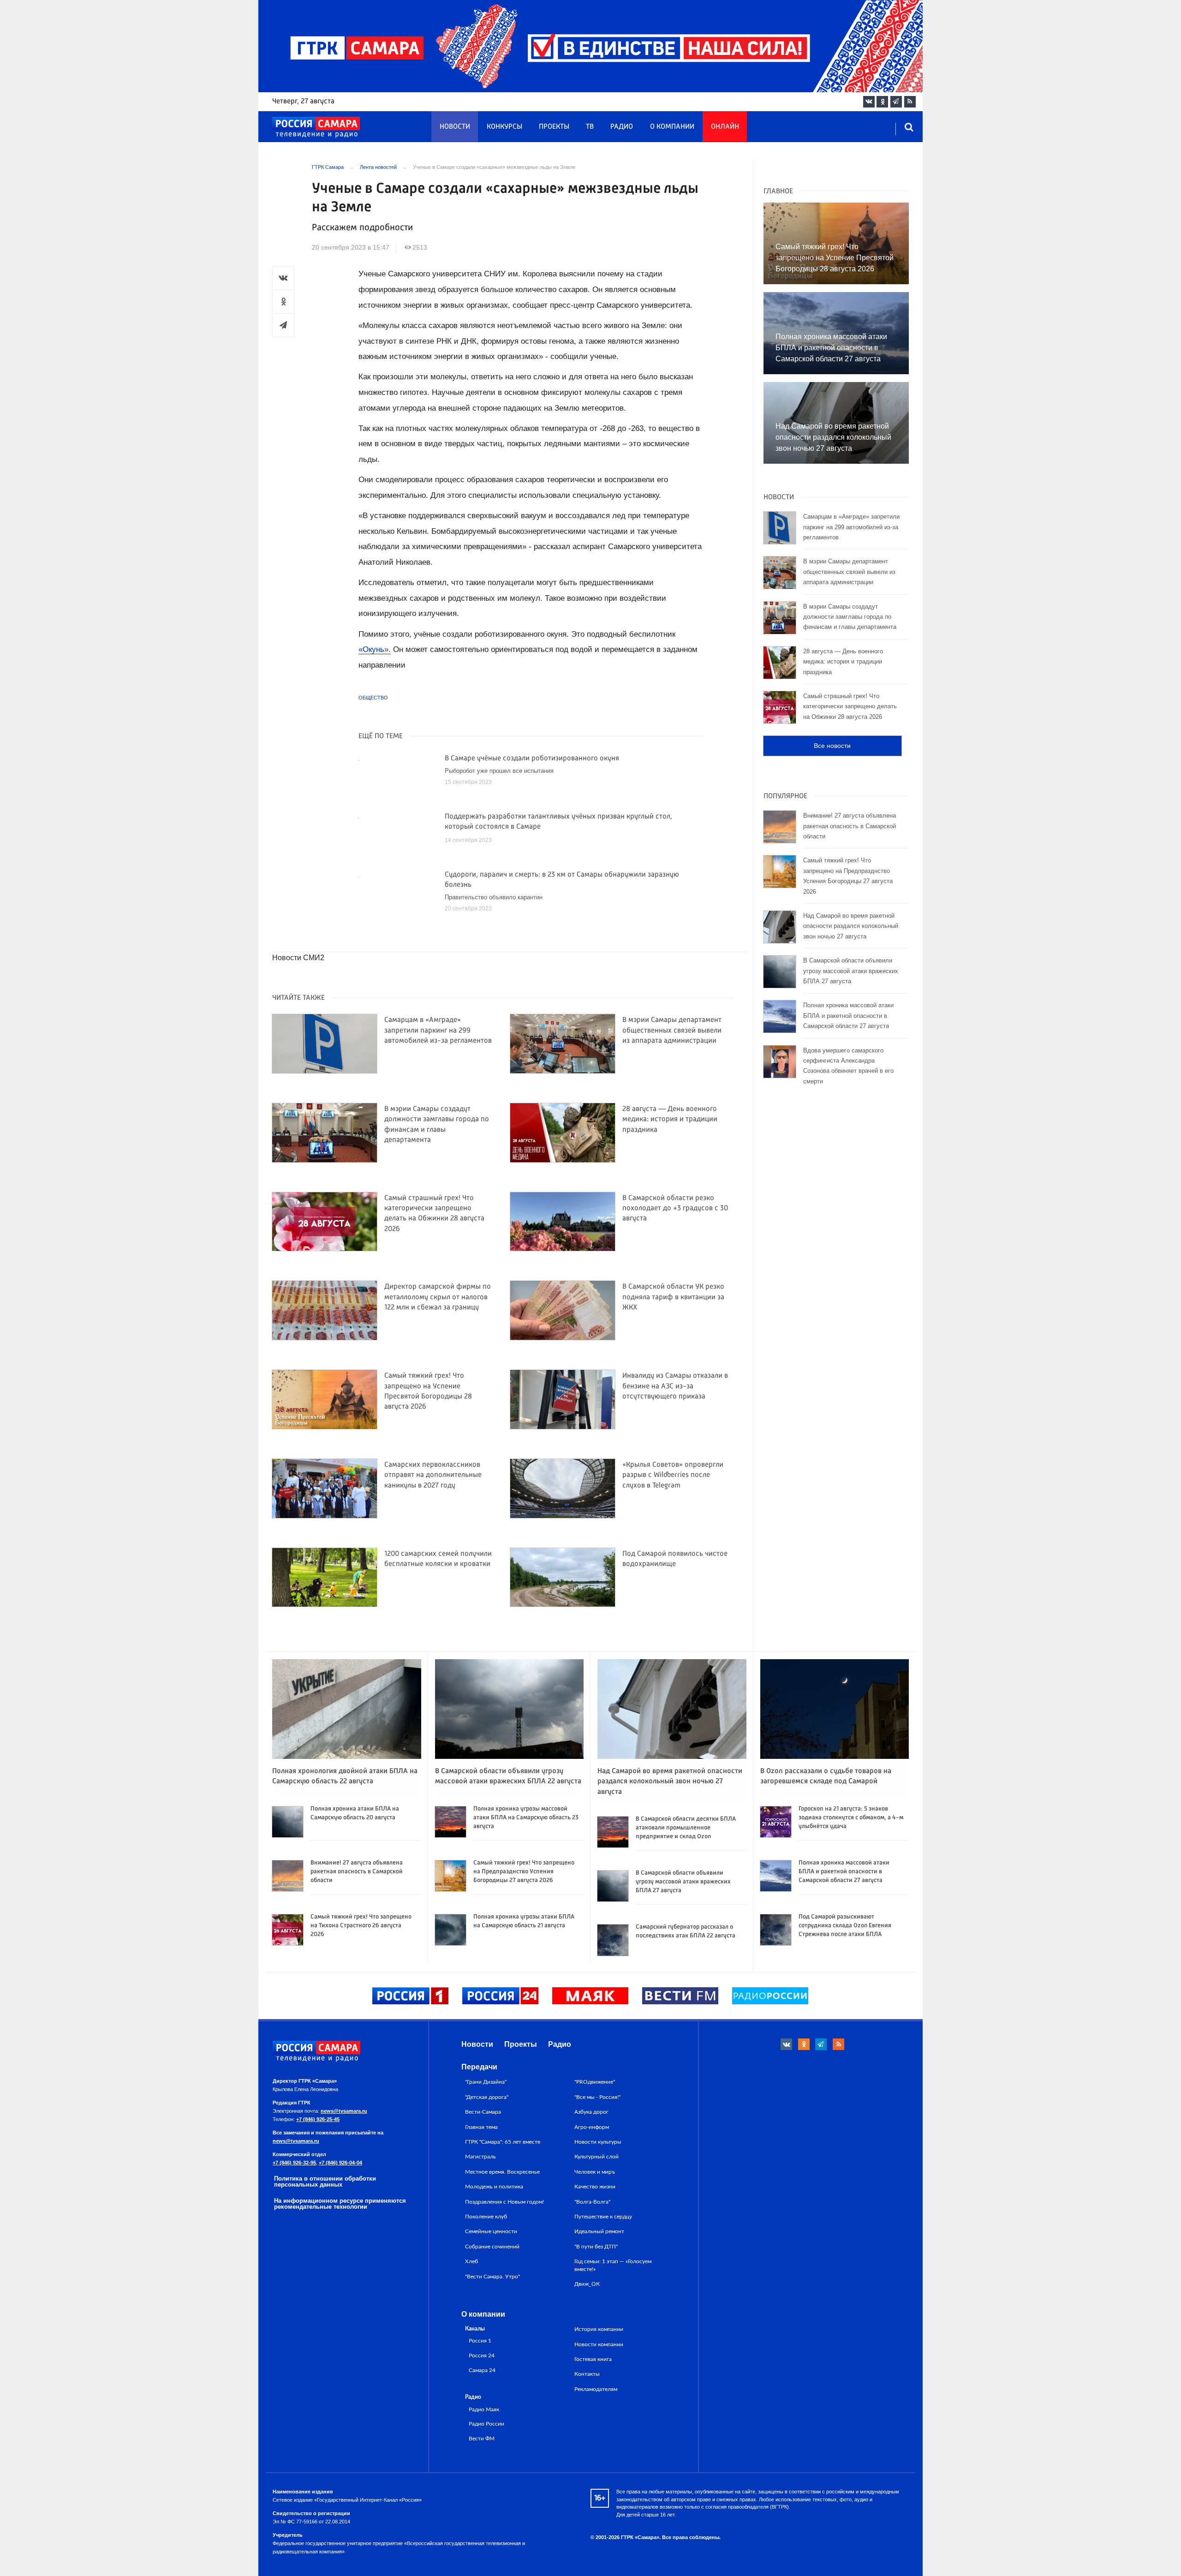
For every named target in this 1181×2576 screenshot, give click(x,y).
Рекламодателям (596, 2389)
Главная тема (481, 2127)
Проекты (554, 127)
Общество (373, 698)
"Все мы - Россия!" (597, 2097)
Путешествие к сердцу (603, 2217)
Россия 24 (482, 2356)
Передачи (479, 2067)
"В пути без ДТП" (596, 2247)
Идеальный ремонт (599, 2231)
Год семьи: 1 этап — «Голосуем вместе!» (613, 2265)
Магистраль (480, 2157)
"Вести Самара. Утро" (492, 2277)
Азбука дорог (591, 2112)
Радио (622, 127)
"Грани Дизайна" (486, 2082)
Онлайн (725, 127)
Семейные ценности (491, 2231)
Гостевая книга (593, 2359)
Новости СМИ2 (298, 958)
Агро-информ (592, 2127)
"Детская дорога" (487, 2097)
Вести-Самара (483, 2112)
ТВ (590, 127)
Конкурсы (504, 127)
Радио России (486, 2424)
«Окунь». (375, 649)
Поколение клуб (486, 2217)
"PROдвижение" (595, 2082)
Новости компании (599, 2344)
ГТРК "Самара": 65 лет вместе (503, 2142)
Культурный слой (596, 2157)
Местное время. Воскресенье (502, 2172)
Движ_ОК (587, 2284)
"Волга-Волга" (592, 2202)
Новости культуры (598, 2142)
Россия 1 (480, 2341)
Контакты (587, 2374)
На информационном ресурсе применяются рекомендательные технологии (340, 2204)
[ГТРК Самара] (316, 127)
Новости (455, 127)
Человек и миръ (595, 2172)
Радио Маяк (484, 2410)
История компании (599, 2329)
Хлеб (471, 2261)
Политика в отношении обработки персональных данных (325, 2182)
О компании (672, 127)
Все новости (832, 746)
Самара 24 (482, 2370)
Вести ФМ (482, 2439)
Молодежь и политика (494, 2187)
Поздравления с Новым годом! (504, 2202)
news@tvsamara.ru (344, 2111)
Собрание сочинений (492, 2247)
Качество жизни (595, 2187)
